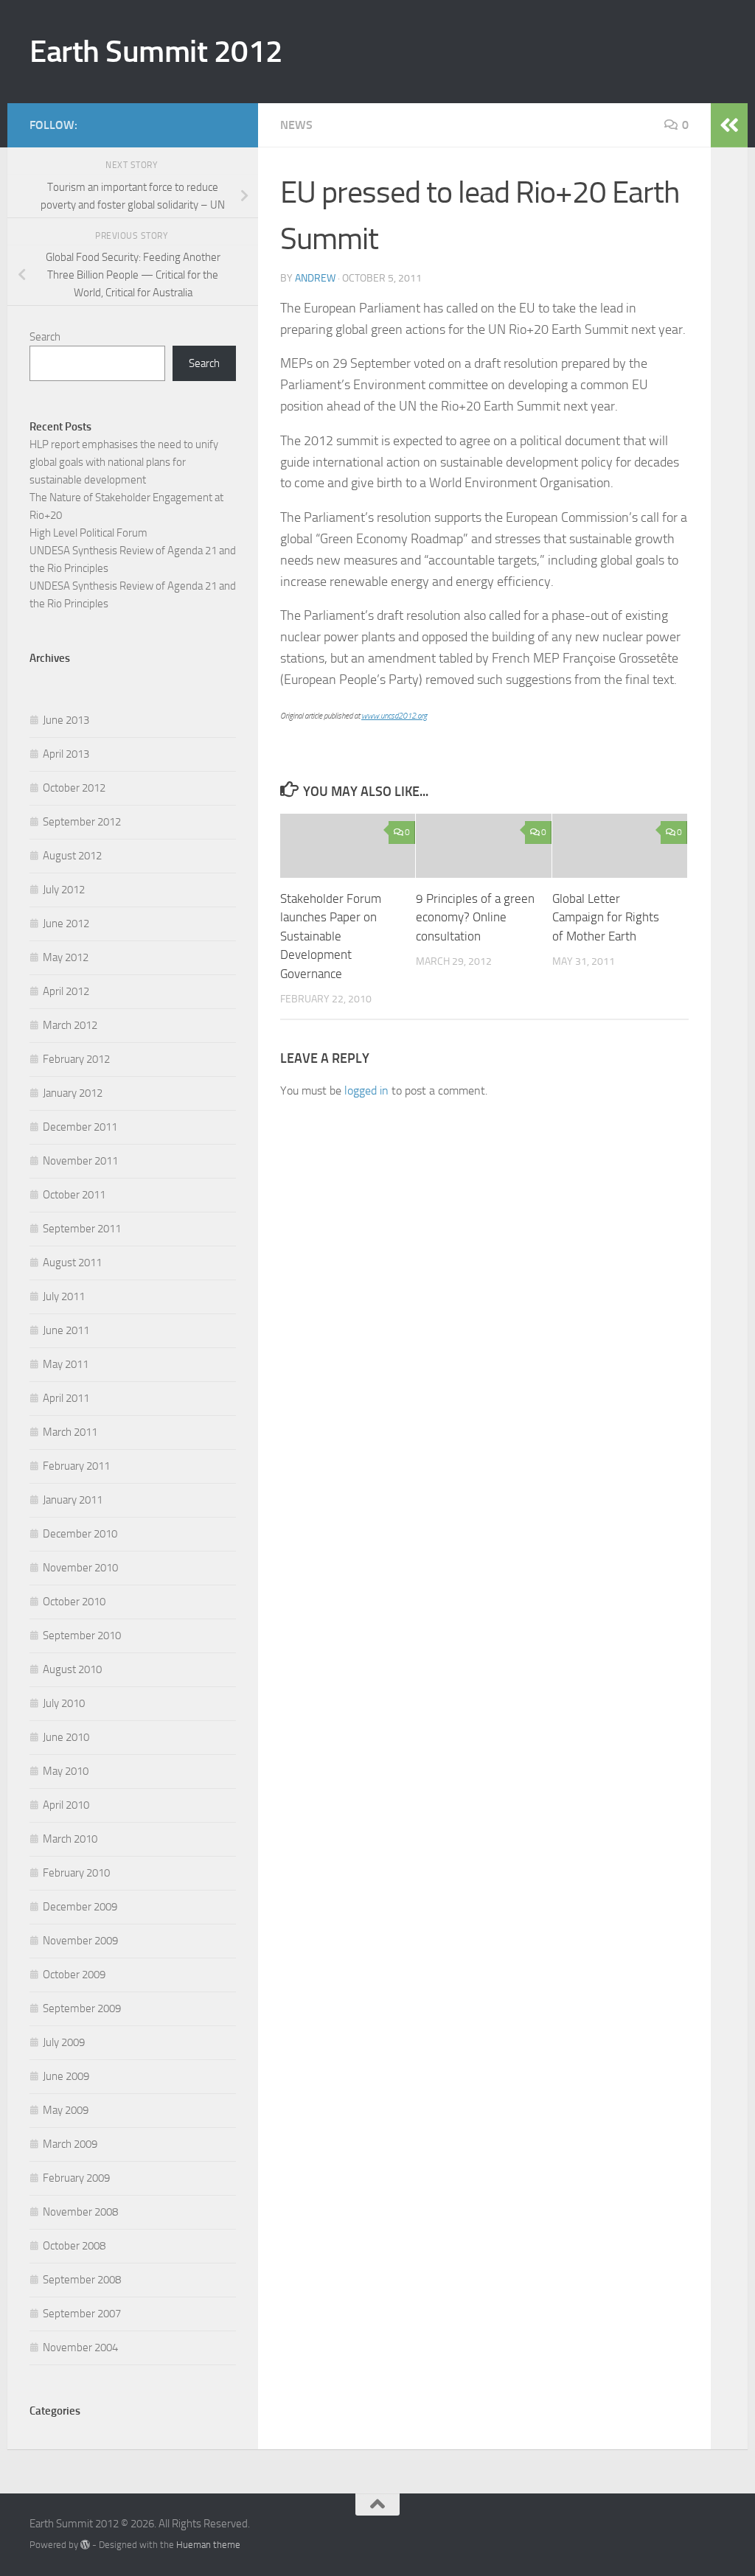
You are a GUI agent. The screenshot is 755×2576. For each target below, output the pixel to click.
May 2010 (66, 1771)
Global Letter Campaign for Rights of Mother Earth (606, 917)
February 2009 (76, 2178)
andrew (315, 278)
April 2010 (66, 1805)
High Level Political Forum (88, 533)
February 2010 (76, 1873)
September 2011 (82, 1229)
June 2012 (66, 924)
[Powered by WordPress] (85, 2545)
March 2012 (70, 1025)
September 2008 (82, 2280)
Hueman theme (208, 2545)
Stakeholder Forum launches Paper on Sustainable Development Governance (331, 936)
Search (45, 337)
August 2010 (72, 1669)
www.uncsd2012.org (394, 716)
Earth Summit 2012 (156, 52)
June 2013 (66, 720)
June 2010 (66, 1737)
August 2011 (72, 1263)
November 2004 (80, 2348)
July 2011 (64, 1296)
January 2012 (73, 1093)
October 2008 (74, 2246)
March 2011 (70, 1432)
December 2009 (80, 1907)
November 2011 (80, 1161)
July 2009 (64, 2042)
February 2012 (76, 1059)
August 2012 (72, 856)
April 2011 (66, 1398)
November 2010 (80, 1568)
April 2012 (66, 991)
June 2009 (66, 2076)
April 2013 (66, 754)
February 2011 (76, 1466)
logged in (366, 1090)
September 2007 (82, 2314)
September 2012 (82, 822)
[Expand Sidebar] (729, 125)
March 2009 (70, 2144)
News (296, 125)
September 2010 (82, 1636)
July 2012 (64, 890)
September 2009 (82, 2008)
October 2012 (74, 788)
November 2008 (80, 2212)
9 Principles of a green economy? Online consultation (475, 917)
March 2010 (70, 1839)
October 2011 (74, 1195)
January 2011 (73, 1500)
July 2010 (64, 1703)
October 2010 (74, 1602)
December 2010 (80, 1534)
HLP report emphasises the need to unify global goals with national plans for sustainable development (124, 462)
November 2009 (80, 1941)
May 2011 (66, 1364)
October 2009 (74, 1975)
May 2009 (66, 2110)
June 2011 (66, 1330)
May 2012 (66, 957)
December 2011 (80, 1127)
